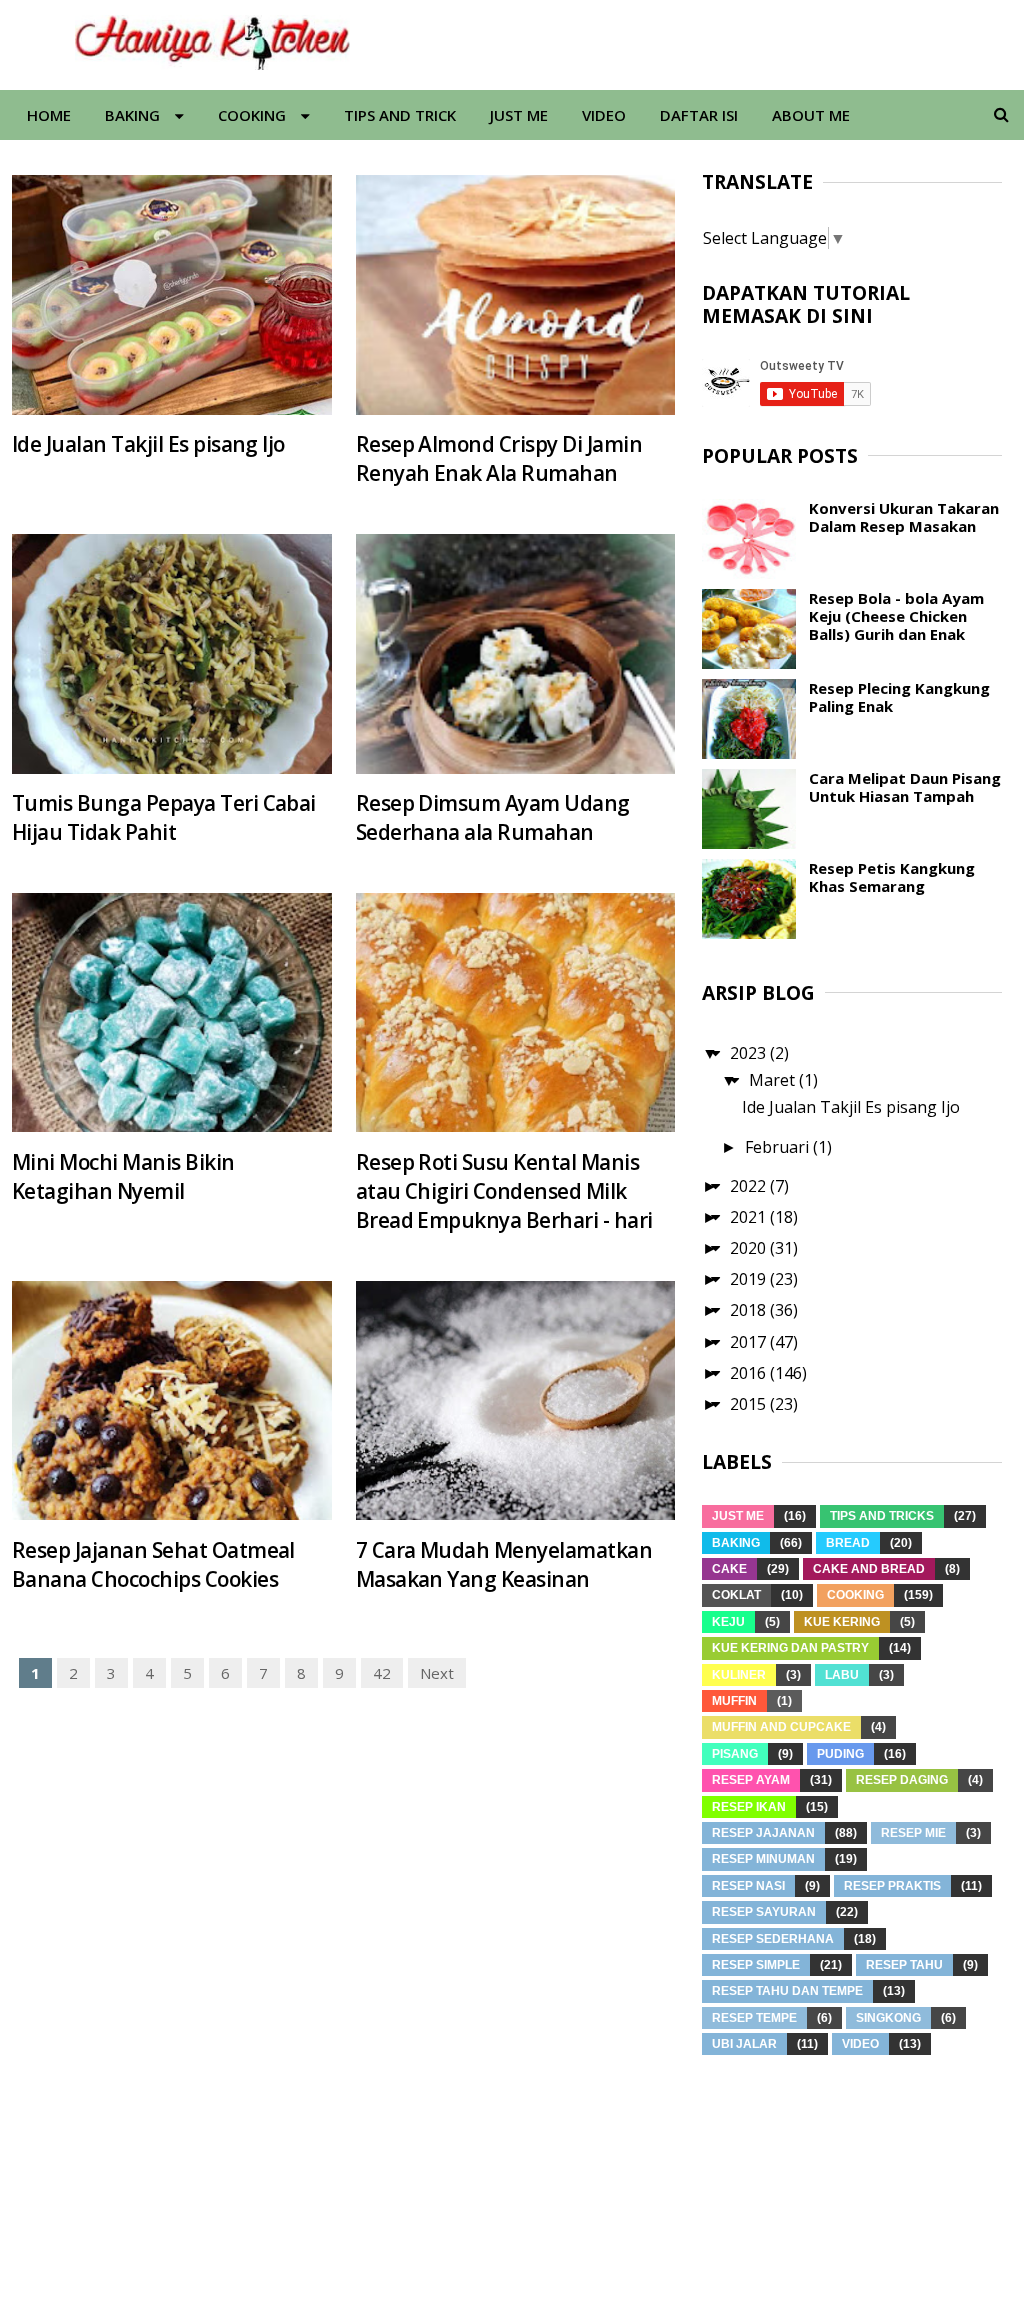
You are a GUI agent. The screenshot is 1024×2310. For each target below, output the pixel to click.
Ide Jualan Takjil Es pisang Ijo (148, 444)
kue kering (842, 1622)
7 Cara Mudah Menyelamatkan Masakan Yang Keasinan (504, 1564)
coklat (736, 1595)
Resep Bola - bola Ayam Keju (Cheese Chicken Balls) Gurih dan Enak (896, 616)
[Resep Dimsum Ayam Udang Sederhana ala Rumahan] (516, 654)
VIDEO (604, 115)
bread (848, 1543)
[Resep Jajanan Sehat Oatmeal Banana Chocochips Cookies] (172, 1401)
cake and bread (869, 1569)
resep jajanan (763, 1833)
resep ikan (749, 1807)
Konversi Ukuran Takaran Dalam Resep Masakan (904, 517)
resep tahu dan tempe (787, 1991)
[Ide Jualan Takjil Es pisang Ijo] (172, 295)
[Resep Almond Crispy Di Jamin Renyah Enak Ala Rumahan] (516, 295)
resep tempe (754, 2018)
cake (729, 1569)
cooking (855, 1595)
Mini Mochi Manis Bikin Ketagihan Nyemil (123, 1176)
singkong (888, 2018)
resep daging (902, 1780)
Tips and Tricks (882, 1516)
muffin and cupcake (781, 1727)
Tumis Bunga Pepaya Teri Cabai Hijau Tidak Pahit (164, 817)
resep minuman (763, 1859)
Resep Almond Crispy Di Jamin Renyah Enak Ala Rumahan (499, 458)
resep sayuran (764, 1912)
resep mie (913, 1833)
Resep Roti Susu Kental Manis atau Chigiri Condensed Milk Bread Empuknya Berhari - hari (504, 1191)
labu (842, 1675)
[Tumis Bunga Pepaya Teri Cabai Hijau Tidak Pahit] (172, 654)
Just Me (738, 1516)
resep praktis (892, 1886)
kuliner (739, 1675)
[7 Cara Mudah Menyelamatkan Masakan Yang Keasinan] (516, 1401)
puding (840, 1754)
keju (728, 1622)
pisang (735, 1754)
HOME (49, 115)
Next (437, 1673)
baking (736, 1543)
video (860, 2044)
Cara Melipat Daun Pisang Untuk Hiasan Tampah (905, 787)
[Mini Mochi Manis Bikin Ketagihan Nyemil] (172, 1013)
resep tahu (904, 1965)
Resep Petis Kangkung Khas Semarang (892, 877)
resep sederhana (773, 1939)
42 (382, 1673)
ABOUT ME (811, 115)
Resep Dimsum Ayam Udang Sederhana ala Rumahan (493, 817)
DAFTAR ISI (699, 115)
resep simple (756, 1965)
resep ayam (751, 1780)
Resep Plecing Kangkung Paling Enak (899, 697)
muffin (734, 1701)
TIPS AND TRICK (400, 115)
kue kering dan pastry (790, 1648)
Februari (779, 1147)
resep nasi (748, 1886)
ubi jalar (744, 2044)
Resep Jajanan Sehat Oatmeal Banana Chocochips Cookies (153, 1564)
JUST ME (519, 115)
